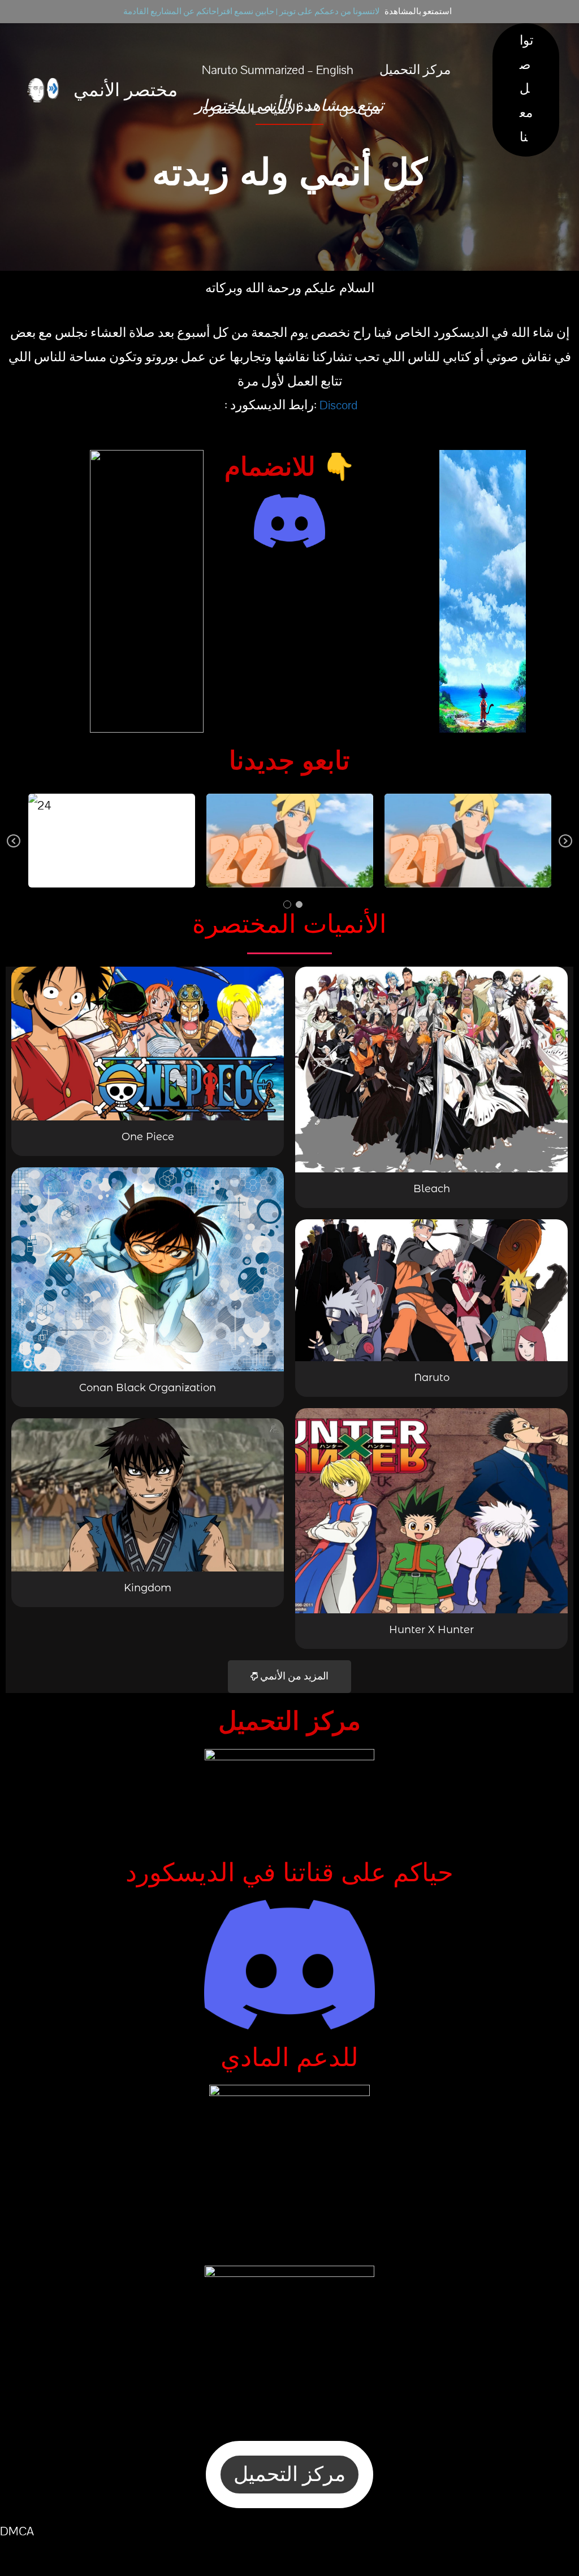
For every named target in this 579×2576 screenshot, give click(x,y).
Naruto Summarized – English (278, 70)
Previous (14, 849)
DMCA (17, 2531)
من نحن (360, 110)
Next (565, 849)
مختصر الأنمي (126, 90)
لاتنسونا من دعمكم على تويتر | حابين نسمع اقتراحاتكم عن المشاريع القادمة (252, 12)
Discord (338, 405)
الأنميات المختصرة (250, 110)
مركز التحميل (415, 70)
